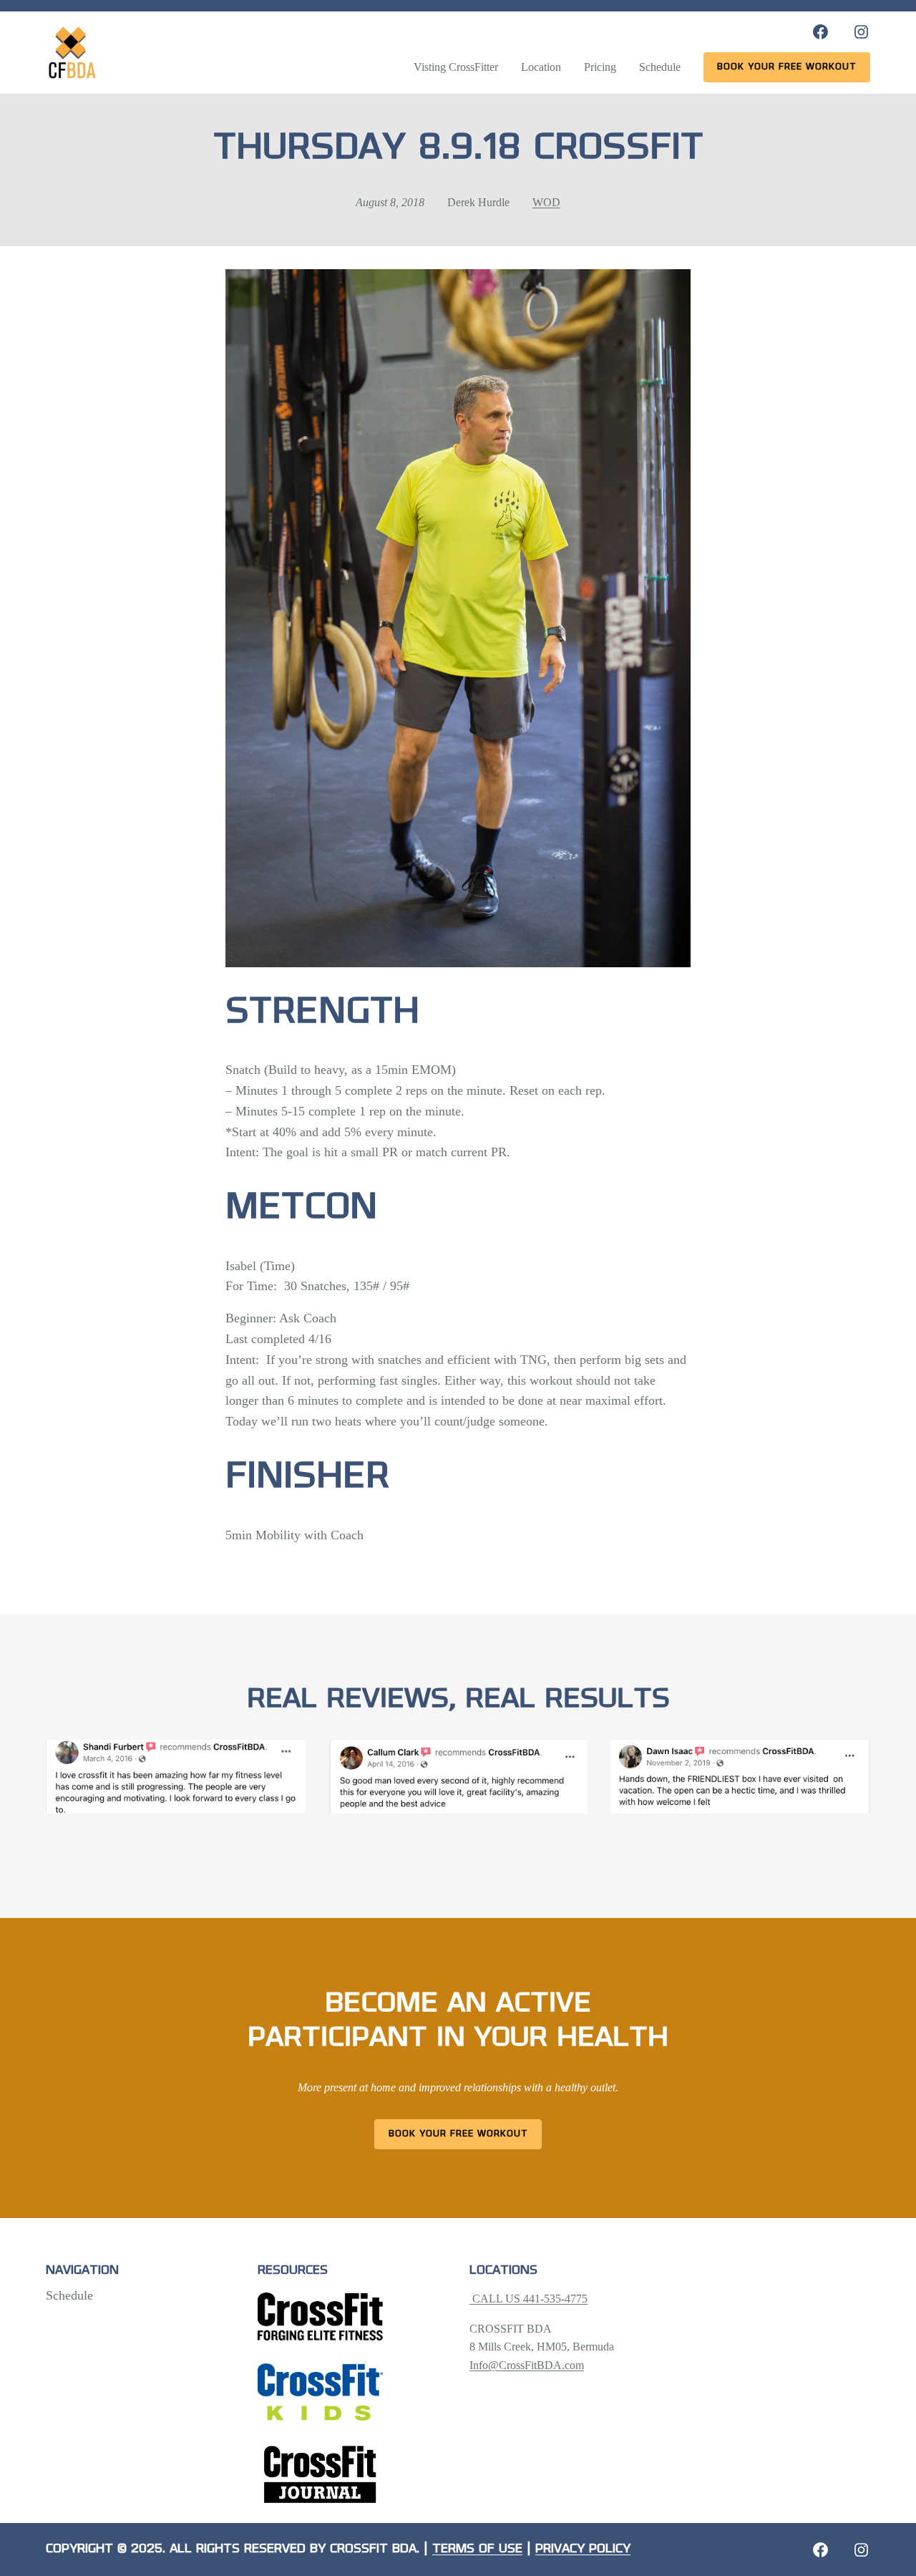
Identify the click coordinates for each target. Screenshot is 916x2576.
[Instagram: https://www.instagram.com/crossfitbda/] (861, 32)
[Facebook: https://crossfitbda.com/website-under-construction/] (820, 2550)
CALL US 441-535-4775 (528, 2299)
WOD (546, 202)
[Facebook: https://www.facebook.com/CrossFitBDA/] (820, 32)
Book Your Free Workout (458, 2134)
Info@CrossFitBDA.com (527, 2365)
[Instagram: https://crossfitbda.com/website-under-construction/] (861, 2550)
